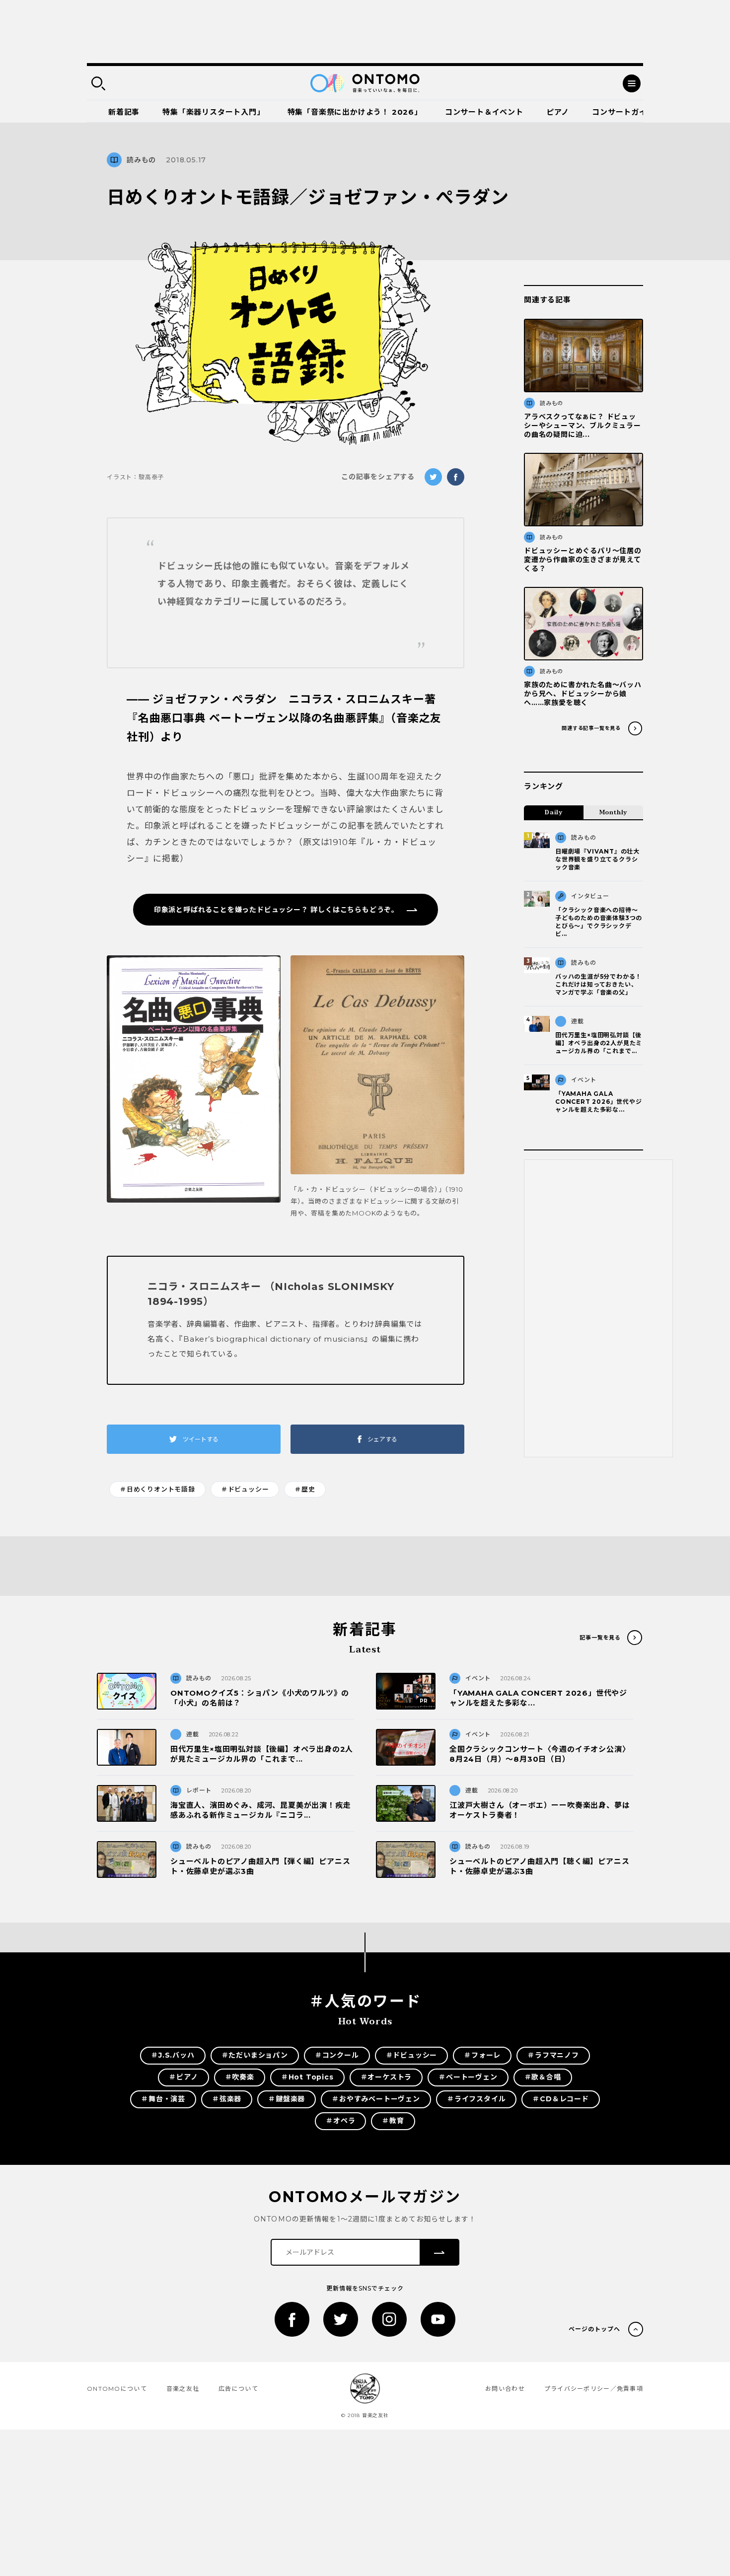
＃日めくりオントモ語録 (157, 1489)
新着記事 (124, 112)
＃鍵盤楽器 (287, 2099)
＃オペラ (340, 2121)
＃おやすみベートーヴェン (376, 2099)
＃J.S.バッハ (173, 2055)
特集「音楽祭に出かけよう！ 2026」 (355, 112)
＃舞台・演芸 (163, 2099)
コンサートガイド (623, 112)
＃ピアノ (183, 2077)
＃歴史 (305, 1489)
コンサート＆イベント (484, 112)
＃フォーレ (482, 2055)
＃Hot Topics (307, 2077)
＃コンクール (337, 2055)
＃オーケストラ (386, 2077)
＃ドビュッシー (245, 1489)
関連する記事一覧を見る (591, 728)
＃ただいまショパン (255, 2055)
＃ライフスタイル (476, 2099)
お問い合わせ (505, 2389)
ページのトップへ (594, 2329)
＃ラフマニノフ (553, 2055)
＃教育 (393, 2121)
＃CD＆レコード (560, 2099)
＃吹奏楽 (240, 2077)
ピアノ (558, 112)
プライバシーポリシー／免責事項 (594, 2389)
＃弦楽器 (227, 2099)
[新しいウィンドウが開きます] (194, 1087)
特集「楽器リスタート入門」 (213, 112)
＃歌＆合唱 (543, 2077)
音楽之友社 (183, 2389)
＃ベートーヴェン (468, 2077)
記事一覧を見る (600, 1638)
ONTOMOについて (117, 2389)
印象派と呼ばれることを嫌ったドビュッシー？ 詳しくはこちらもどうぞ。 (276, 910)
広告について (238, 2389)
